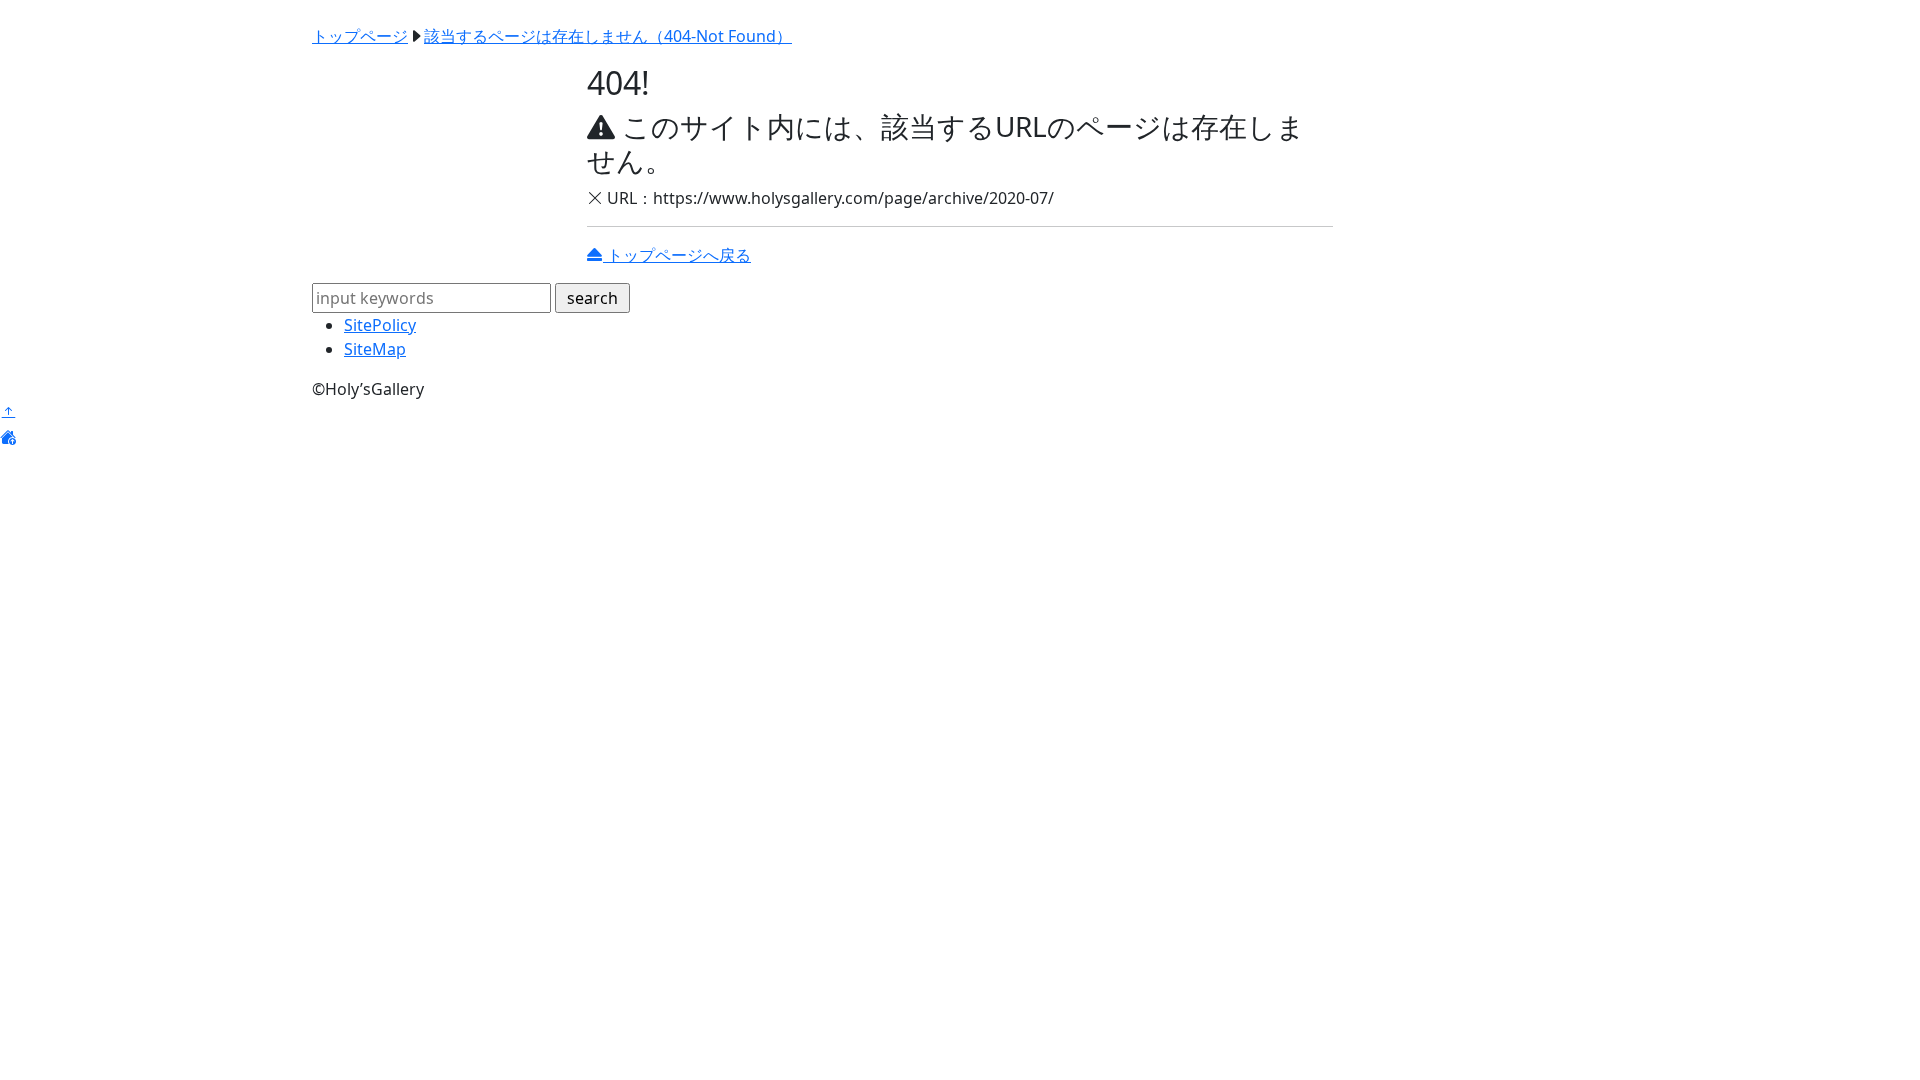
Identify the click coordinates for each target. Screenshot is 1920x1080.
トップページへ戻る (677, 255)
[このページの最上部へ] (8, 413)
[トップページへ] (8, 437)
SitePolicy (380, 325)
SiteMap (375, 349)
